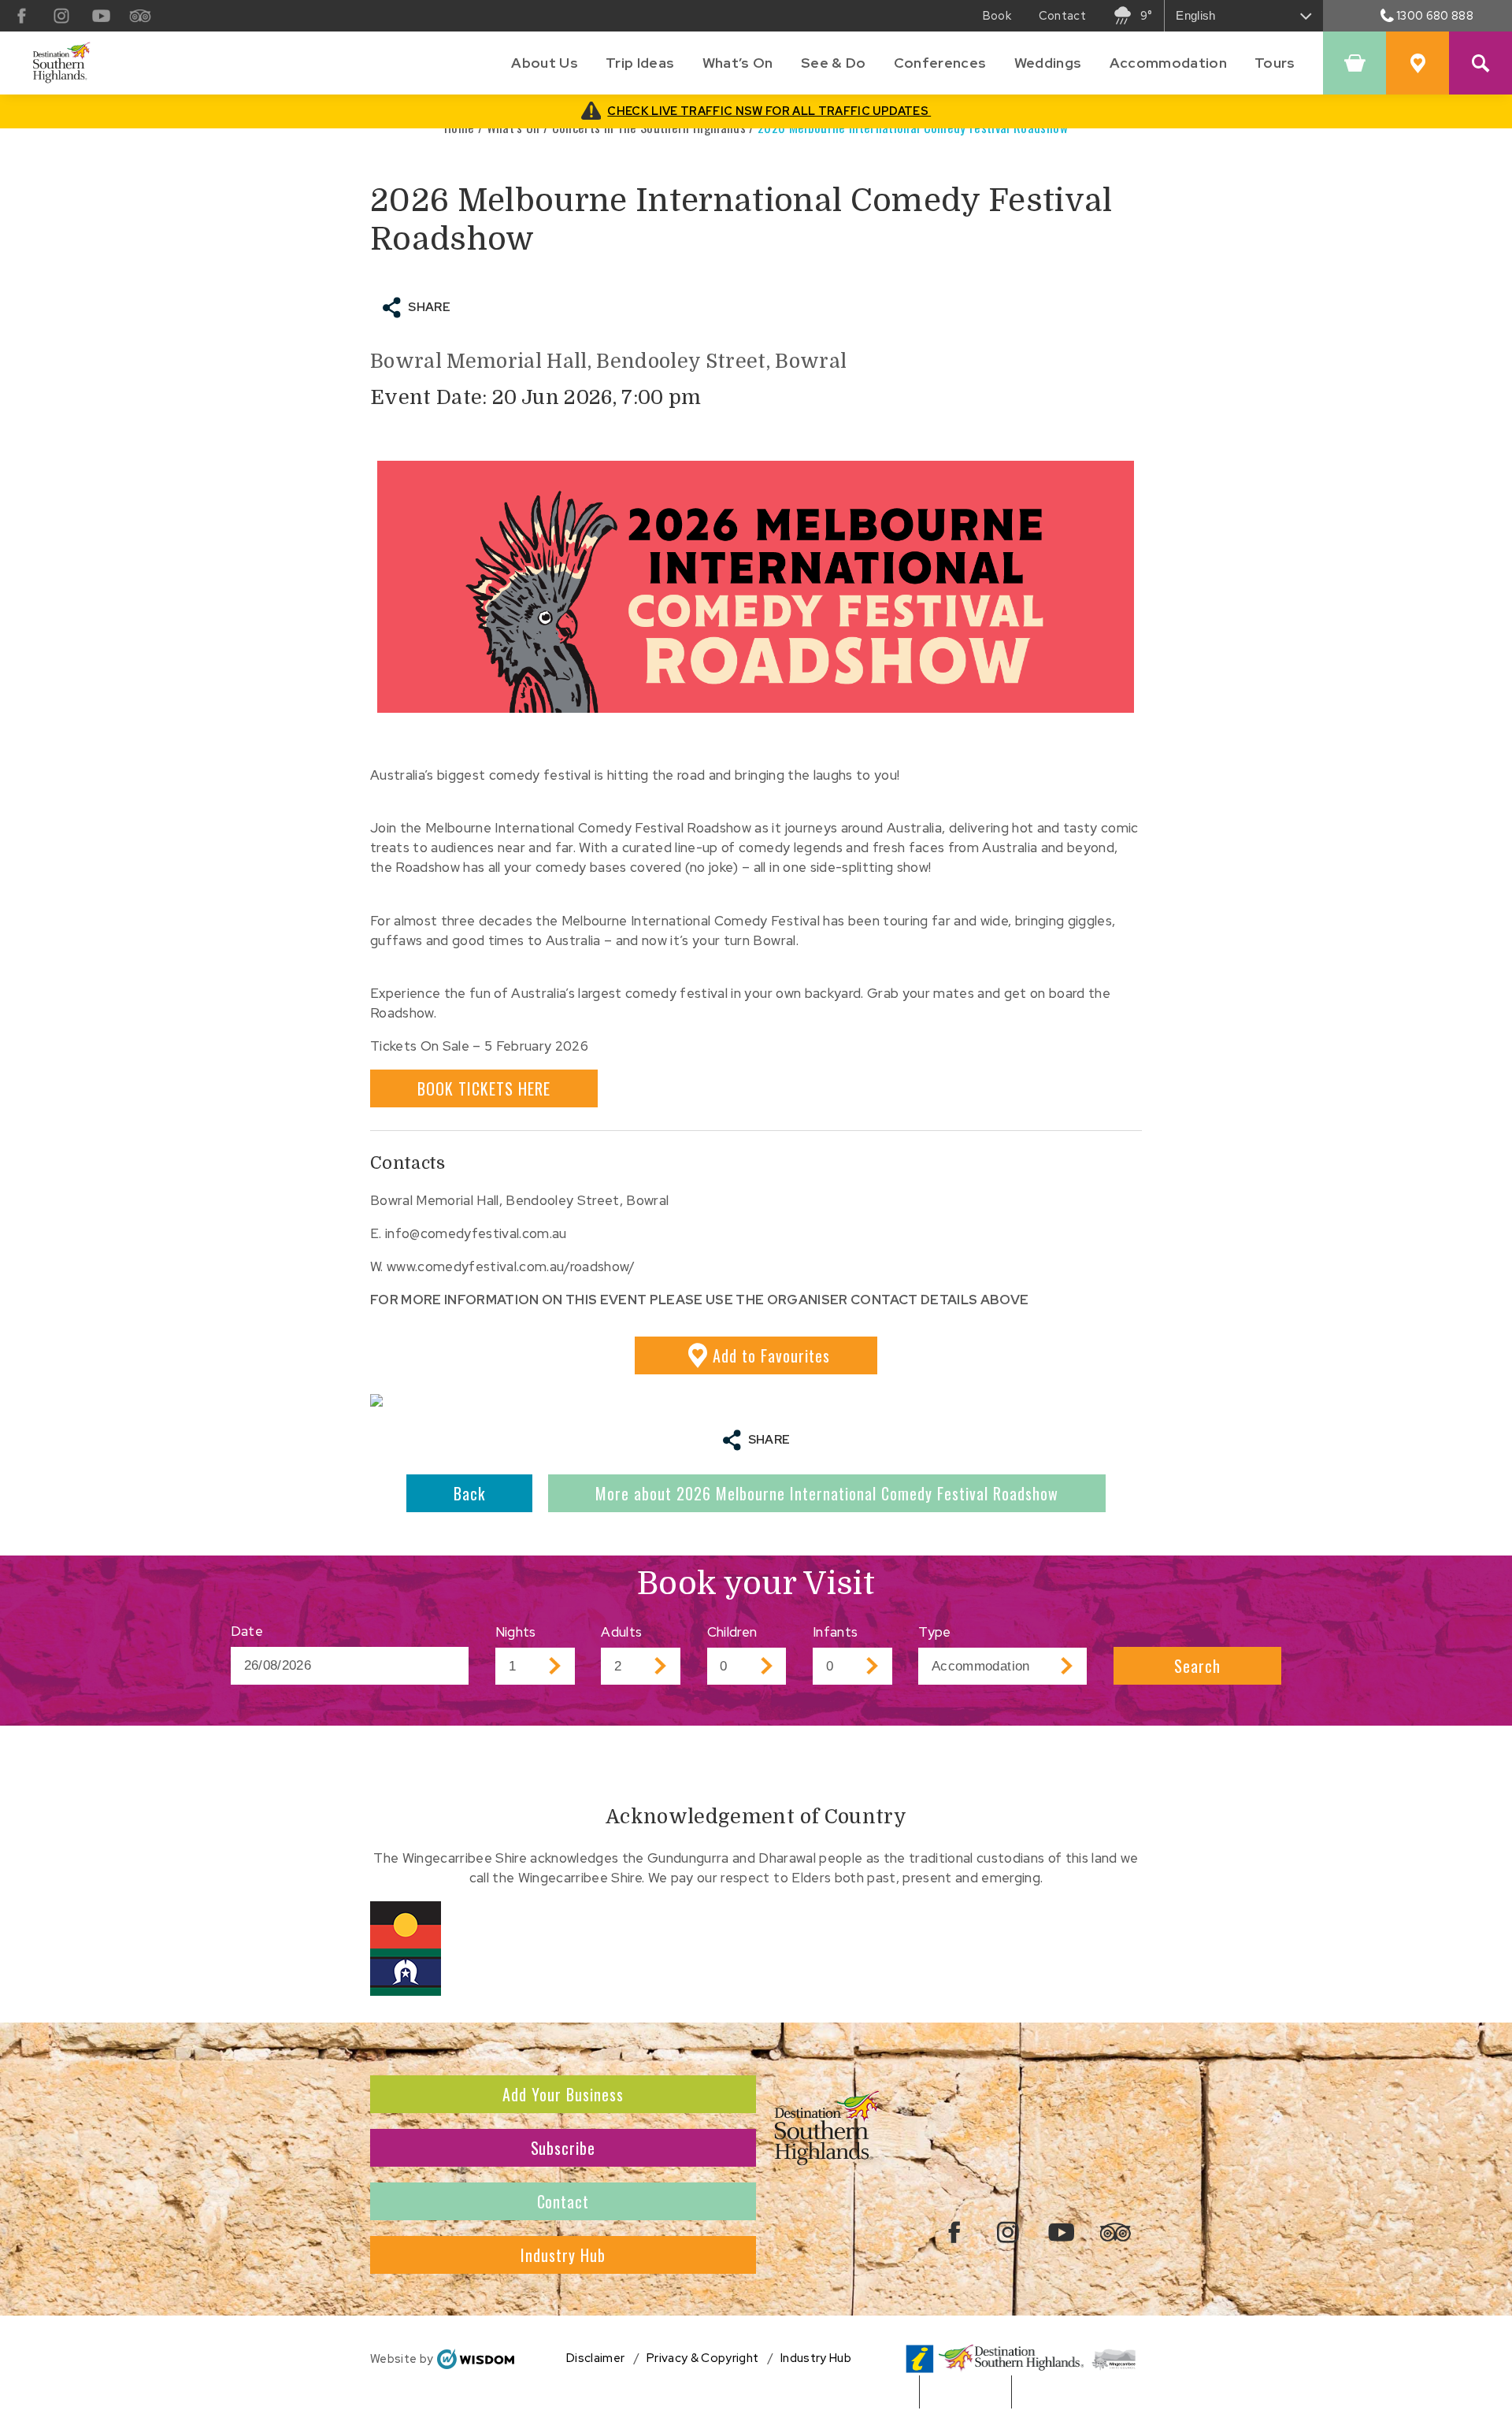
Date (247, 1631)
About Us (545, 63)
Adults (621, 1632)
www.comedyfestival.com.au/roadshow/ (511, 1266)
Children (732, 1632)
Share (429, 307)
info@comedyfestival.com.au (476, 1233)
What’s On (738, 63)
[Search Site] (1480, 63)
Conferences (940, 63)
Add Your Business (563, 2094)
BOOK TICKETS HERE (484, 1088)
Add (771, 1355)
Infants (835, 1632)
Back (469, 1493)
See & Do (834, 63)
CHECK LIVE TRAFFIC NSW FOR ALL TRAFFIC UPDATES (769, 111)
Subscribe (563, 2148)
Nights (516, 1632)
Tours (1275, 63)
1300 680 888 (1435, 15)
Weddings (1048, 63)
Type (934, 1632)
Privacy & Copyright (702, 2358)
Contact (563, 2201)
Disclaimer (595, 2358)
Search (1197, 1666)
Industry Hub (563, 2255)
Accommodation (1168, 63)
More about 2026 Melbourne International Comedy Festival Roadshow (827, 1493)
